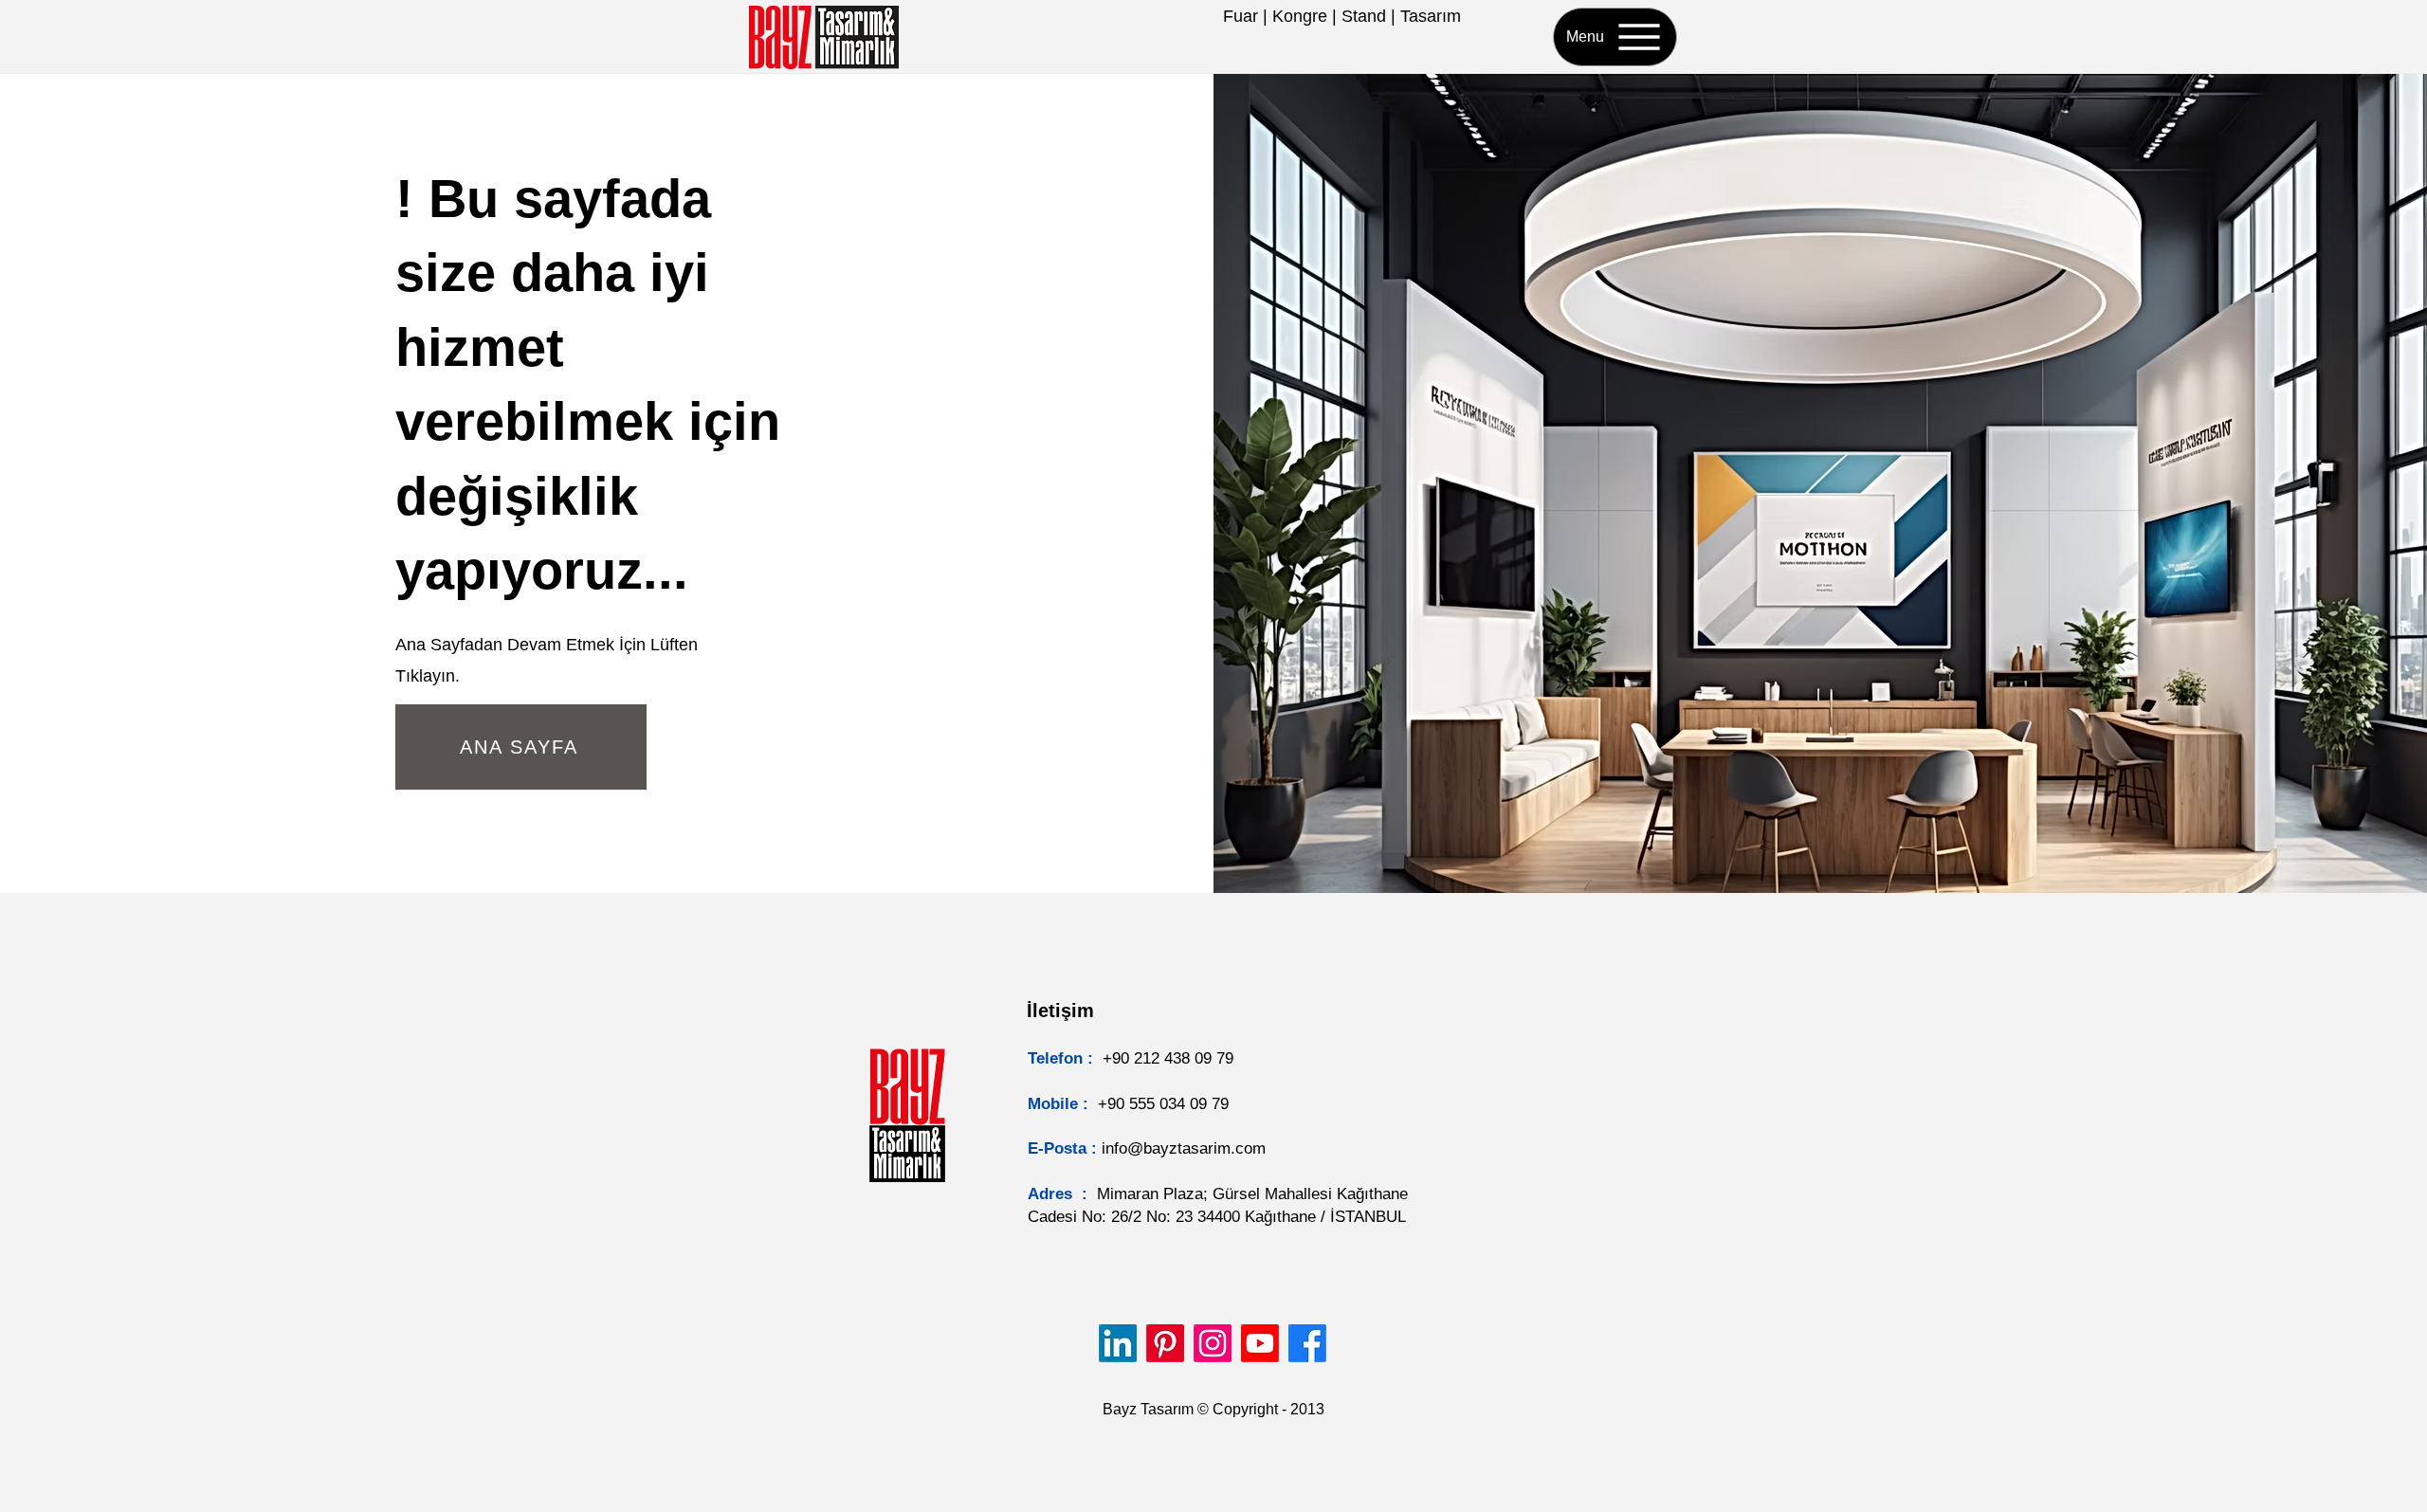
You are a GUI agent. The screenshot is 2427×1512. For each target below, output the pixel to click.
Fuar (1241, 16)
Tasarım (1431, 16)
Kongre (1300, 16)
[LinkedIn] (1118, 1343)
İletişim (1060, 1011)
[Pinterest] (1165, 1343)
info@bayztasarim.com (1184, 1148)
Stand (1364, 16)
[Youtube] (1260, 1343)
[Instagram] (1213, 1343)
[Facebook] (1307, 1343)
